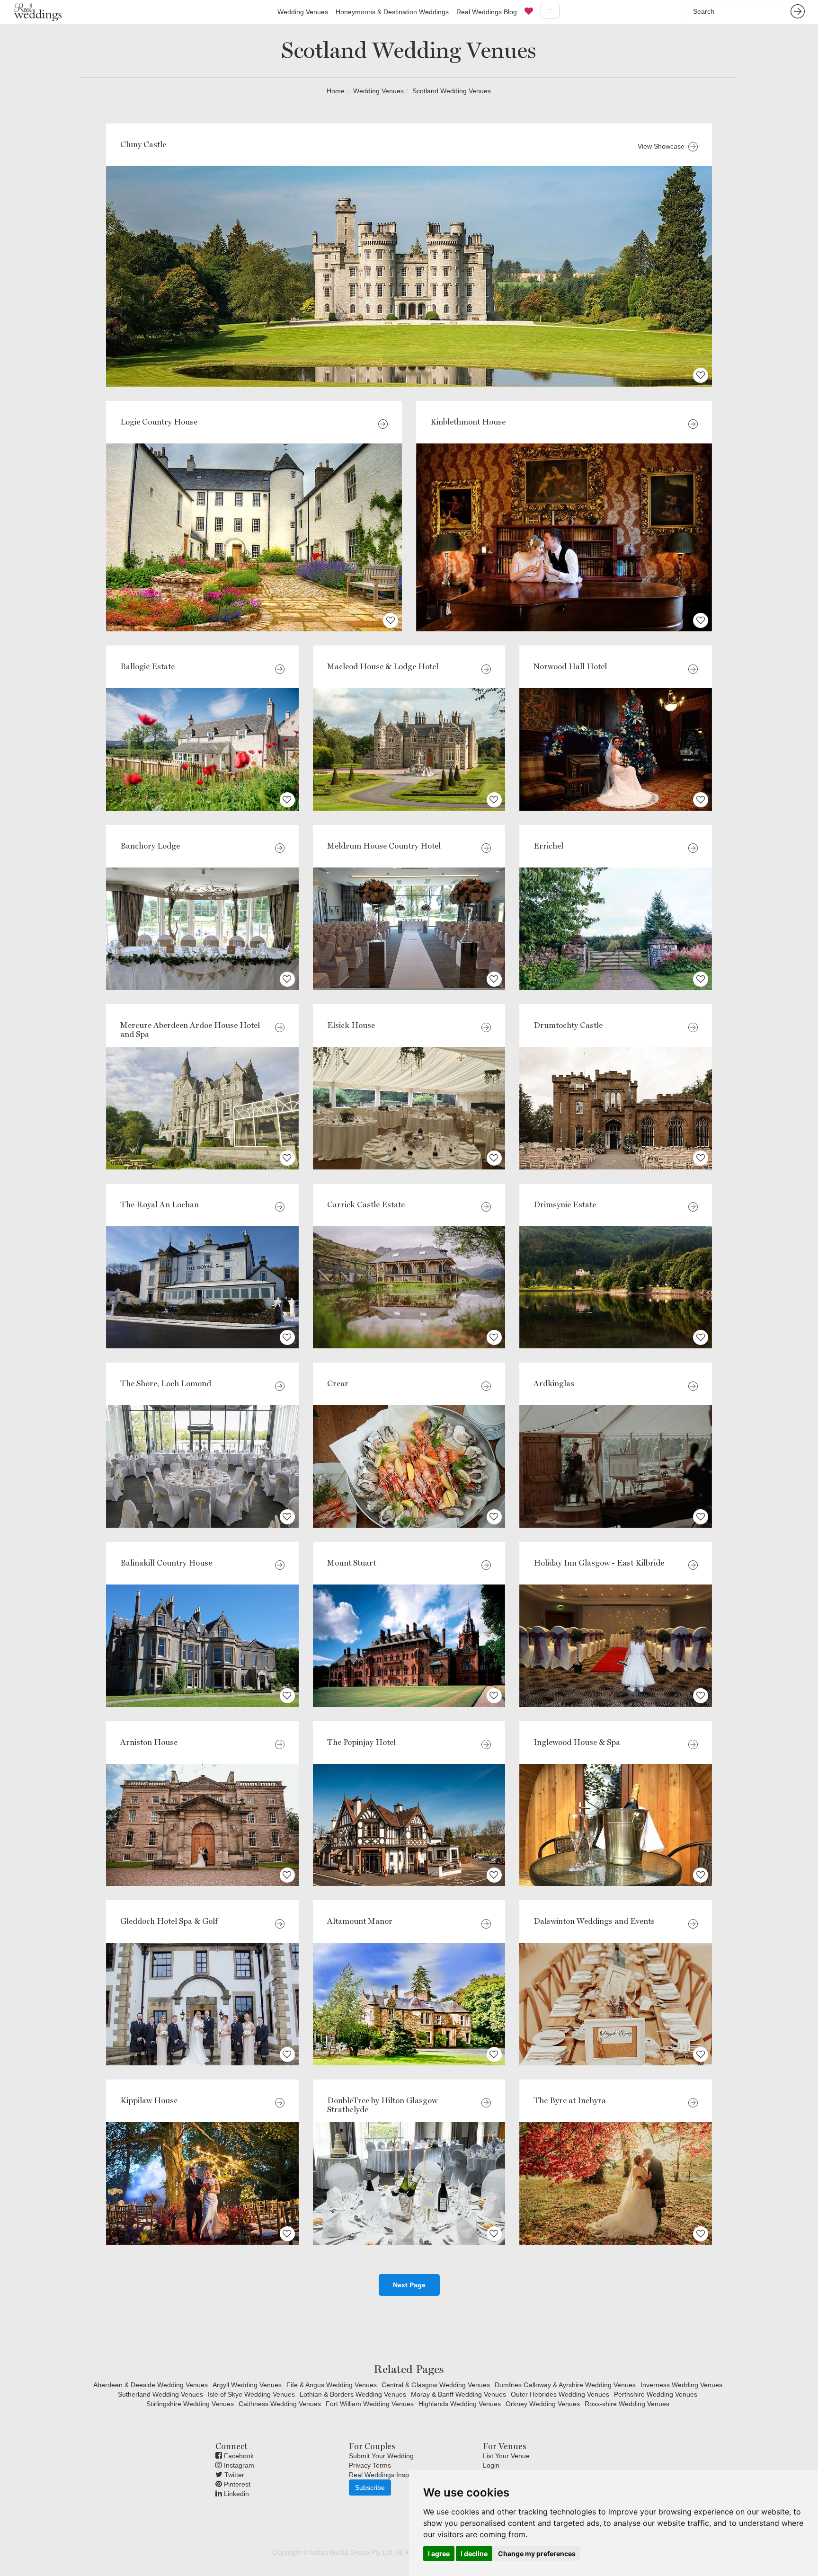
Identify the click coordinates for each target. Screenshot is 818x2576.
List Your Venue (506, 2456)
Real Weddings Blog (487, 12)
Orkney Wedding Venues (543, 2404)
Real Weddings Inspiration (388, 2475)
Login (491, 2465)
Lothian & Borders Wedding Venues (353, 2394)
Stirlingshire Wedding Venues (190, 2404)
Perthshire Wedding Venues (656, 2394)
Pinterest (236, 2484)
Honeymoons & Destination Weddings (392, 12)
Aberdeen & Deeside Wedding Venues (151, 2385)
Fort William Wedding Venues (370, 2404)
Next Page (409, 2285)
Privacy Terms (370, 2465)
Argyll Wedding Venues (247, 2385)
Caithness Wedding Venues (280, 2404)
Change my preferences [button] (537, 2554)
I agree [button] (439, 2554)
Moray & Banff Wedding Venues (458, 2394)
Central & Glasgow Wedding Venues (436, 2385)
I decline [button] (474, 2554)
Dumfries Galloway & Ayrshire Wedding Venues (565, 2385)
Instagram (238, 2465)
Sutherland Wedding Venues (160, 2394)
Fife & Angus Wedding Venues (332, 2385)
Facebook (238, 2456)
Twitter (233, 2475)
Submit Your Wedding (381, 2456)
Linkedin (236, 2494)
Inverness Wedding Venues (681, 2385)
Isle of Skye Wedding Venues (251, 2394)
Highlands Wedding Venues (460, 2404)
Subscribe (370, 2487)
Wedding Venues (303, 12)
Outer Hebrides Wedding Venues (560, 2394)
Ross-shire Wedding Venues (627, 2404)
